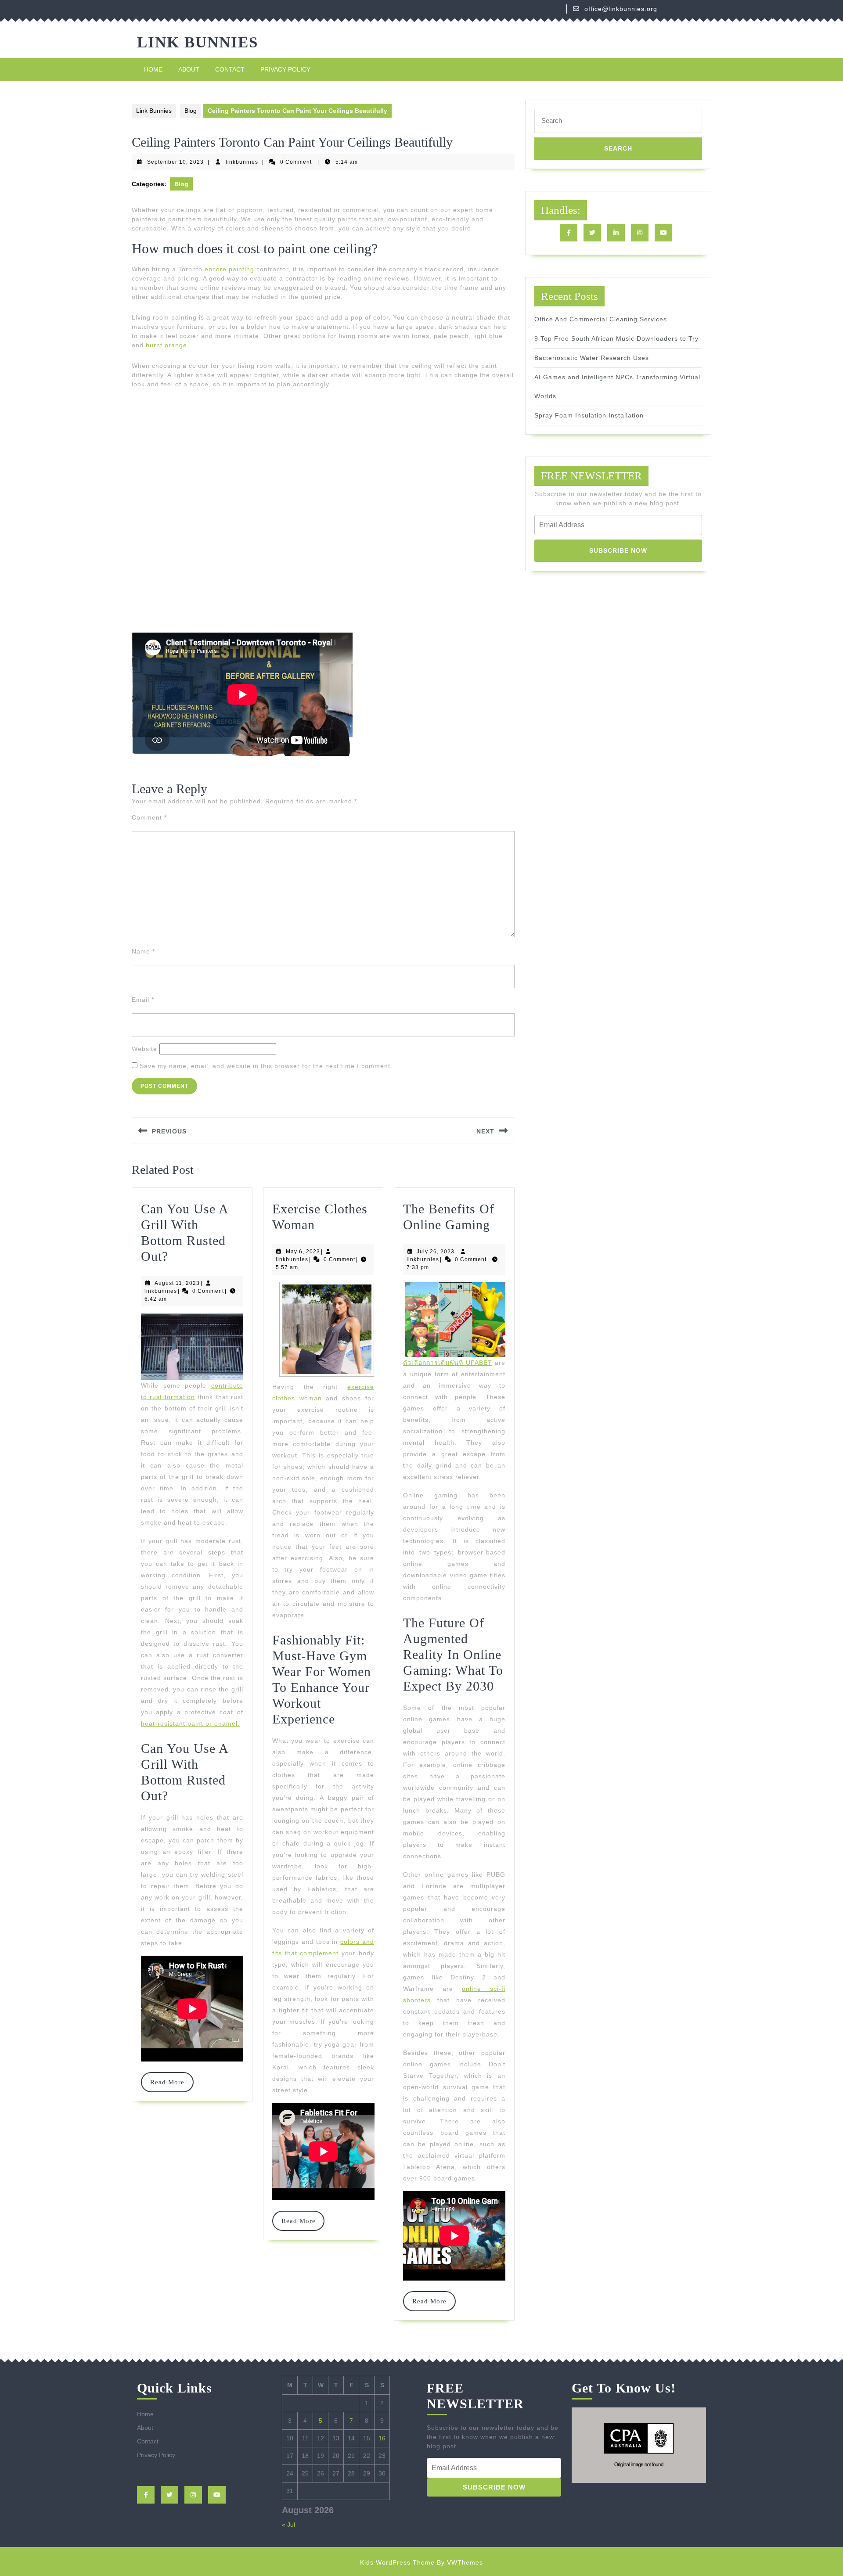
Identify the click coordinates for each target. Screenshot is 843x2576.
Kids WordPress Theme (397, 2562)
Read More (171, 2082)
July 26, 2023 (436, 1252)
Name (143, 951)
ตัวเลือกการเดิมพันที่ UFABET (448, 1363)
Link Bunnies (198, 42)
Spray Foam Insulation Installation (589, 415)
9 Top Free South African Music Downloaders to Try (616, 338)
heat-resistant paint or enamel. (190, 1723)
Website (144, 1049)
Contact (230, 69)
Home (153, 69)
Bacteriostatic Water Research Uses (592, 358)
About (189, 69)
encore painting (229, 269)
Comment (149, 817)
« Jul (288, 2525)
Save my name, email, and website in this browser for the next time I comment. (266, 1066)
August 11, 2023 (177, 1283)
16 (382, 2438)
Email (143, 1000)
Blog (191, 111)
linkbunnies (242, 162)
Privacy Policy (285, 69)
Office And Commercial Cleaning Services (601, 319)
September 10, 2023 (175, 162)
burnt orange (166, 345)
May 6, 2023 (303, 1252)
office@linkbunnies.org (621, 9)
